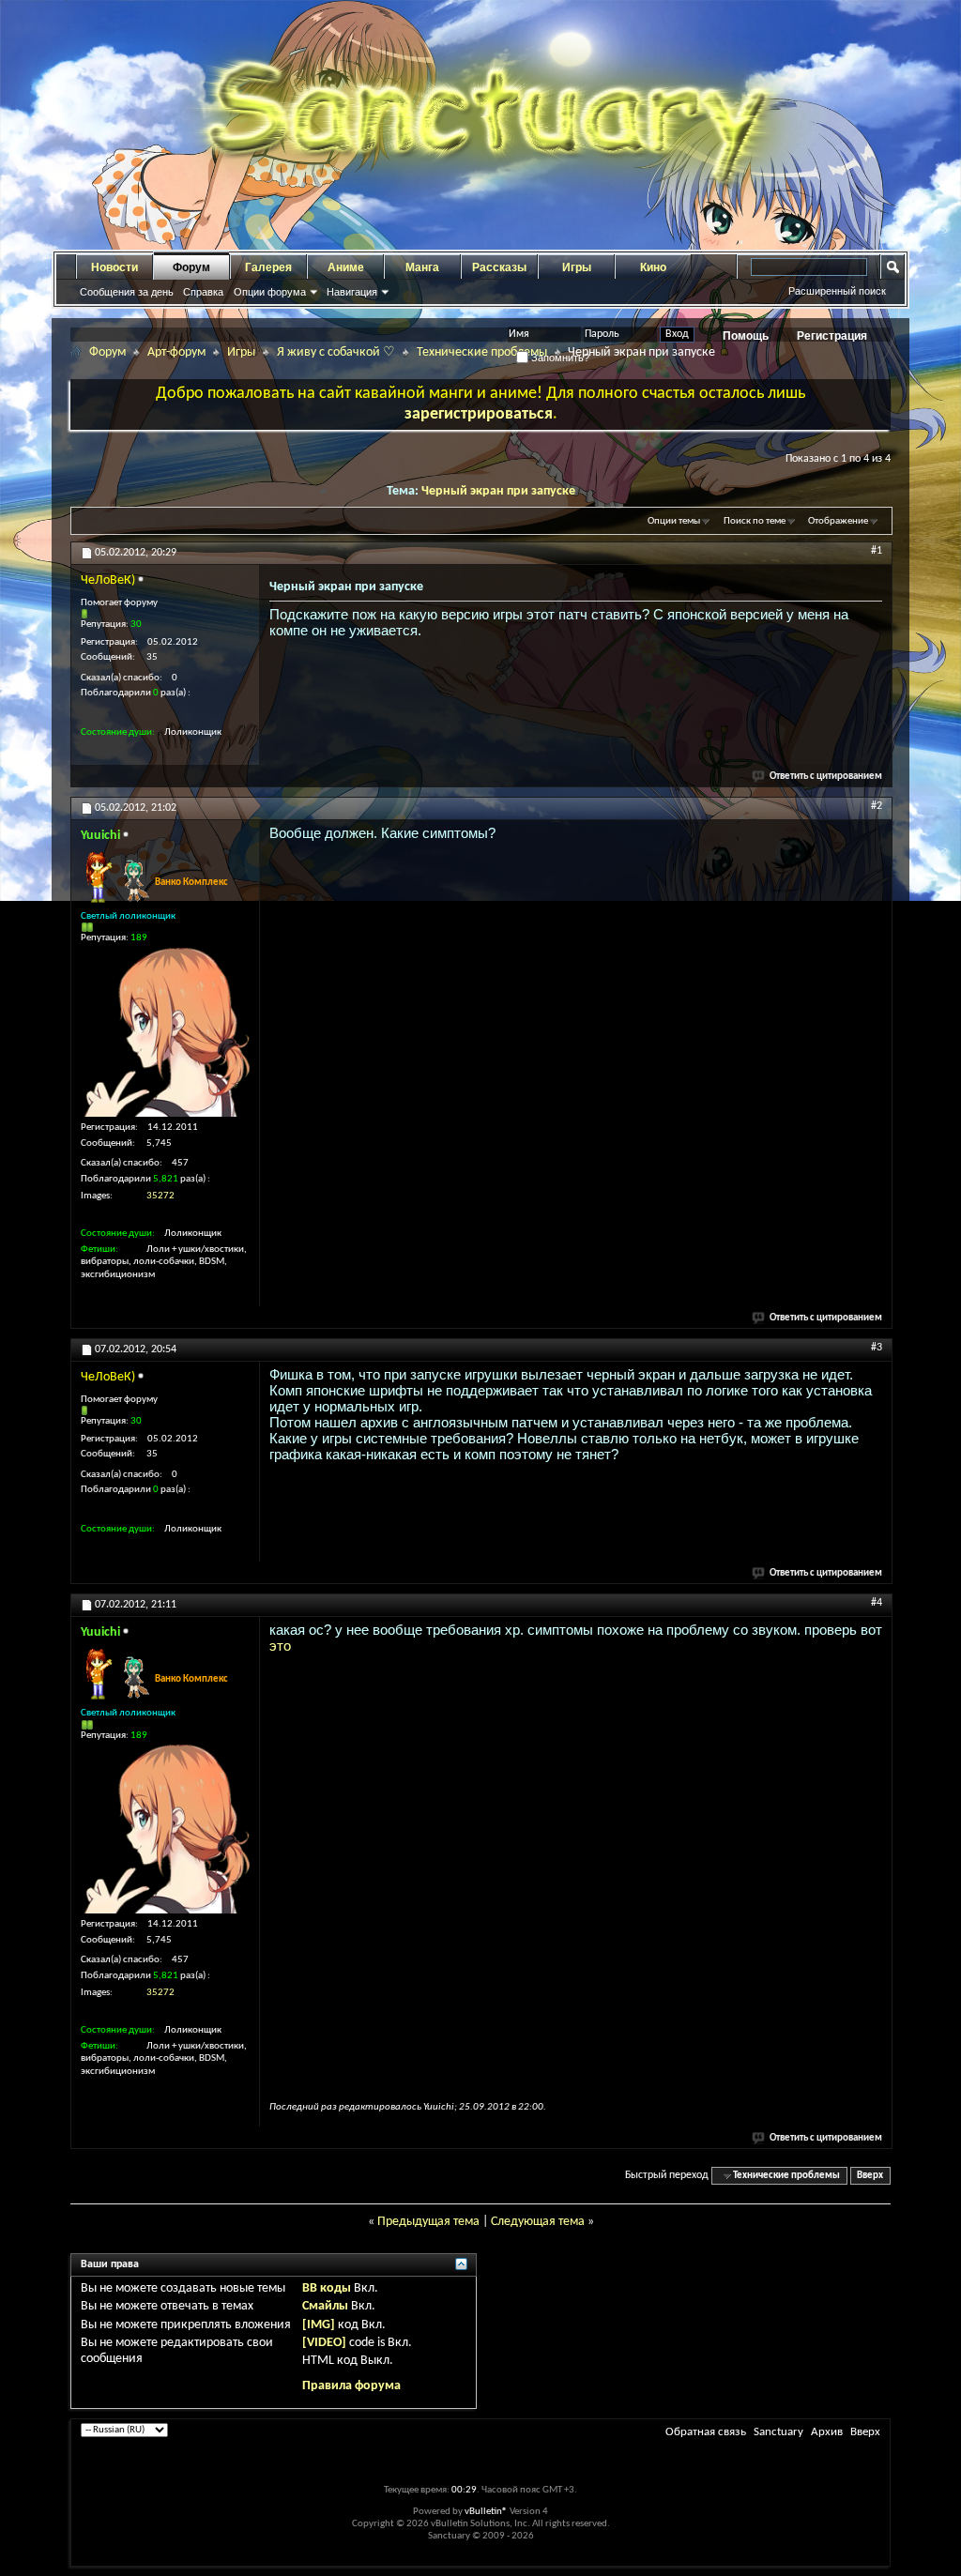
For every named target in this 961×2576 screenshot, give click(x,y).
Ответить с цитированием (826, 777)
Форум (191, 267)
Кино (653, 267)
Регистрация (832, 336)
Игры (577, 267)
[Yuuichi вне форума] (165, 1032)
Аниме (346, 267)
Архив (827, 2432)
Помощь (746, 336)
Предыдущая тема (428, 2222)
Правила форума (351, 2386)
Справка (203, 292)
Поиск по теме (755, 521)
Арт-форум (176, 352)
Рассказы (499, 267)
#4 (877, 1603)
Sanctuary (778, 2432)
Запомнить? (559, 358)
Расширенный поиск (837, 291)
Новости (114, 267)
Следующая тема (538, 2222)
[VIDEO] (324, 2343)
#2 (877, 806)
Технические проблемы (482, 352)
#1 (877, 551)
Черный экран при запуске (498, 491)
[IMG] (319, 2325)
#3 (877, 1348)
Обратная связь (706, 2432)
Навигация (352, 292)
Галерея (268, 267)
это (280, 1646)
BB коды (327, 2288)
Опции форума (270, 292)
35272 (160, 1196)
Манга (422, 267)
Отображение (838, 521)
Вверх (870, 2176)
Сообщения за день (127, 292)
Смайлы (325, 2306)
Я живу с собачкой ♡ (336, 352)
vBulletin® (486, 2512)
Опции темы (674, 521)
